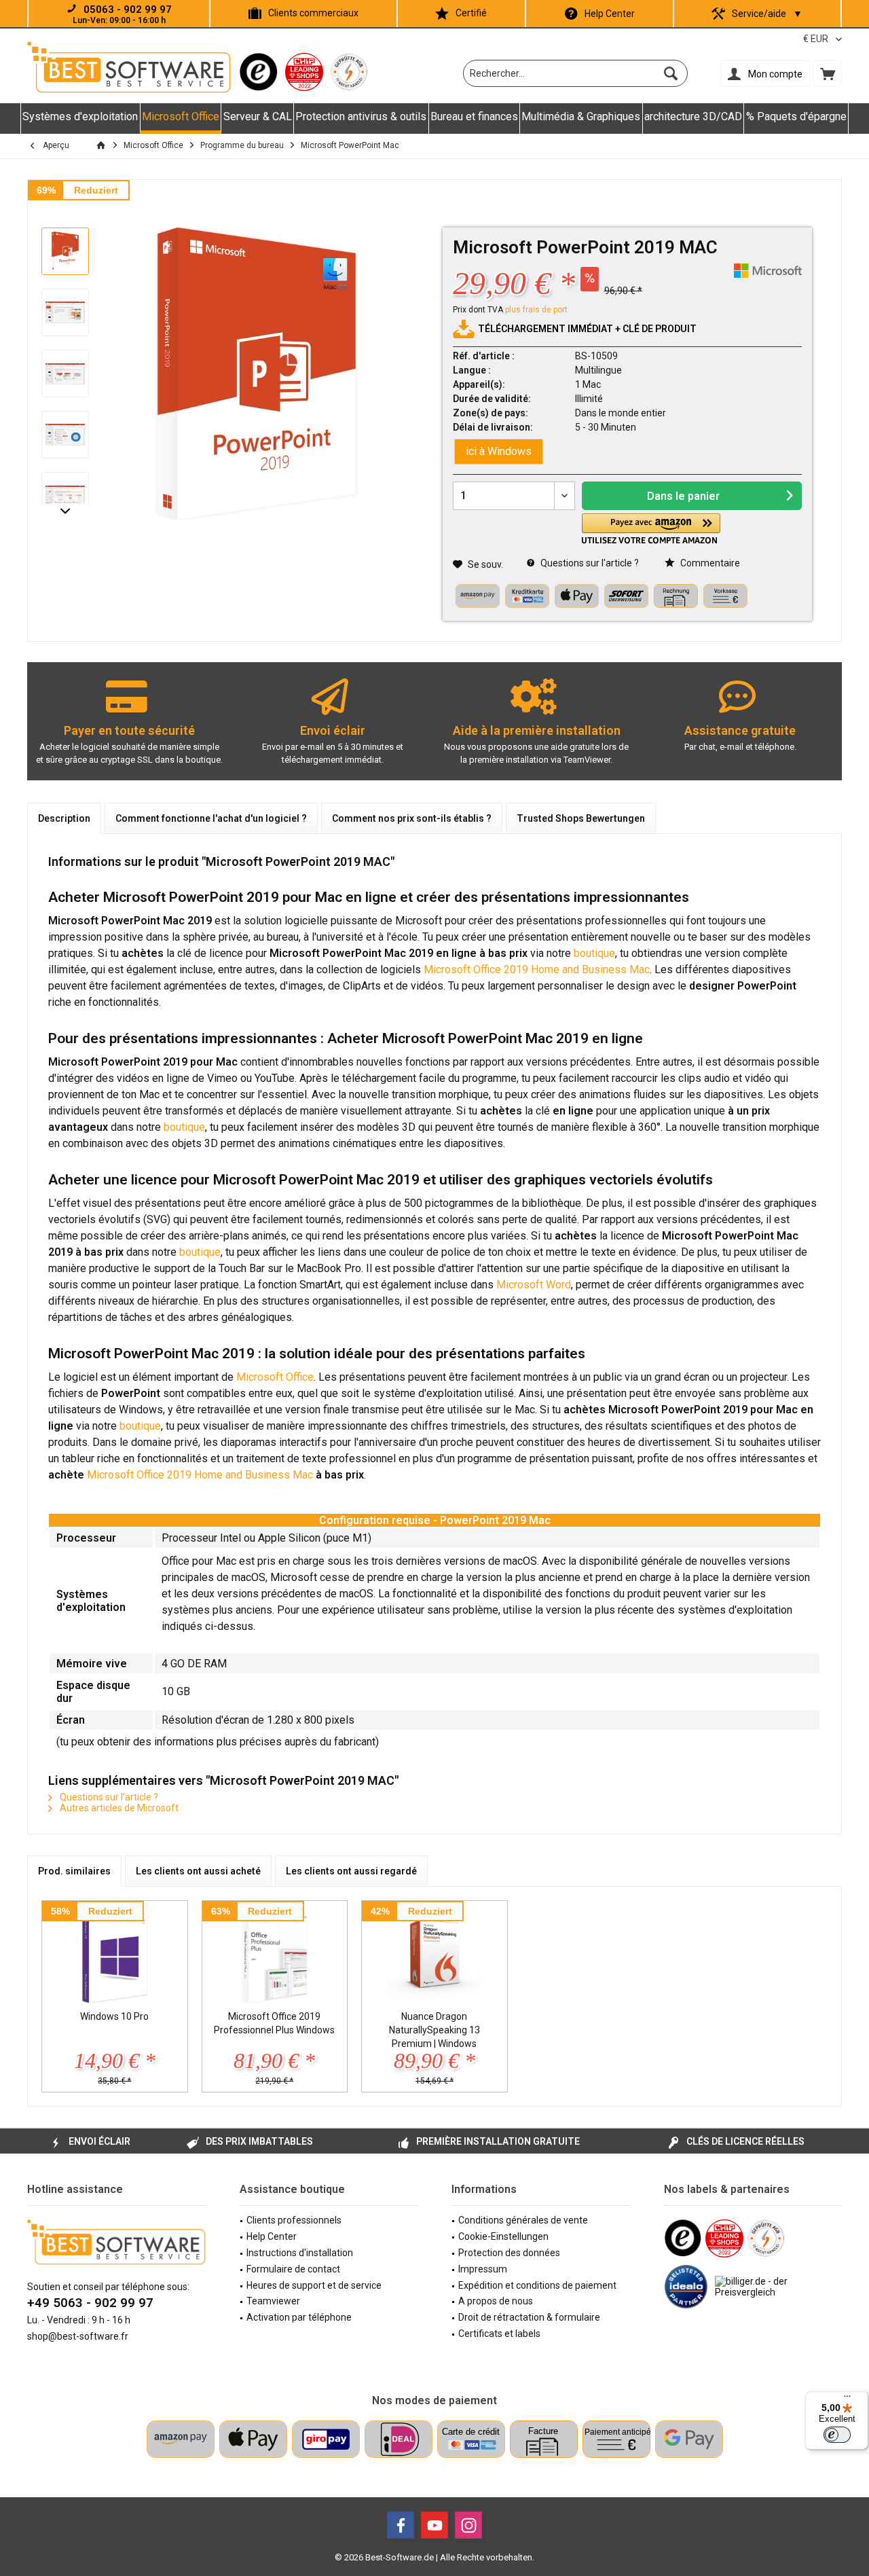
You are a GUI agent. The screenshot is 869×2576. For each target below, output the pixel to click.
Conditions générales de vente (523, 2220)
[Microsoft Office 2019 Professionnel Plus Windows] (275, 1955)
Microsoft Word (534, 1285)
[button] (651, 529)
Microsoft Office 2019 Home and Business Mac (537, 969)
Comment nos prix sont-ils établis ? (412, 818)
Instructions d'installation (300, 2253)
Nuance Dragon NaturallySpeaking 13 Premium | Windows (434, 2030)
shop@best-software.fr (78, 2336)
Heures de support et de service (314, 2285)
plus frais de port (536, 310)
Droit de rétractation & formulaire (529, 2317)
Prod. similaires (74, 1871)
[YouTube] (434, 2525)
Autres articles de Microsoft (118, 1808)
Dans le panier (683, 496)
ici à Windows (499, 451)
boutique (594, 953)
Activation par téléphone (299, 2317)
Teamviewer (273, 2301)
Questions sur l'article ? (589, 563)
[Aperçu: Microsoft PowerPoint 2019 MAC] (65, 251)
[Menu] (847, 2399)
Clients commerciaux (313, 13)
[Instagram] (468, 2525)
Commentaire (709, 563)
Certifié (471, 13)
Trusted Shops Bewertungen (581, 818)
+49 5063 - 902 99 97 (90, 2303)
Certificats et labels (499, 2334)
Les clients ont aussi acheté (198, 1871)
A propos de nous (496, 2301)
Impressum (483, 2269)
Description (64, 818)
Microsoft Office (275, 1377)
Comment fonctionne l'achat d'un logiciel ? (211, 818)
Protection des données (509, 2253)
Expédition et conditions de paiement (537, 2285)
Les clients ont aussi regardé (351, 1871)
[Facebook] (401, 2525)
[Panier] (828, 73)
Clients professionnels (294, 2220)
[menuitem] (828, 73)
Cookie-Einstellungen (503, 2236)
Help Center (610, 14)
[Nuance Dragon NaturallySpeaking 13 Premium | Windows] (434, 1955)
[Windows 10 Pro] (115, 1955)
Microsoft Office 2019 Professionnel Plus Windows (274, 2023)
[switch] (837, 2435)
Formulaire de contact (293, 2269)
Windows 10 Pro (114, 2016)
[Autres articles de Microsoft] (768, 271)
